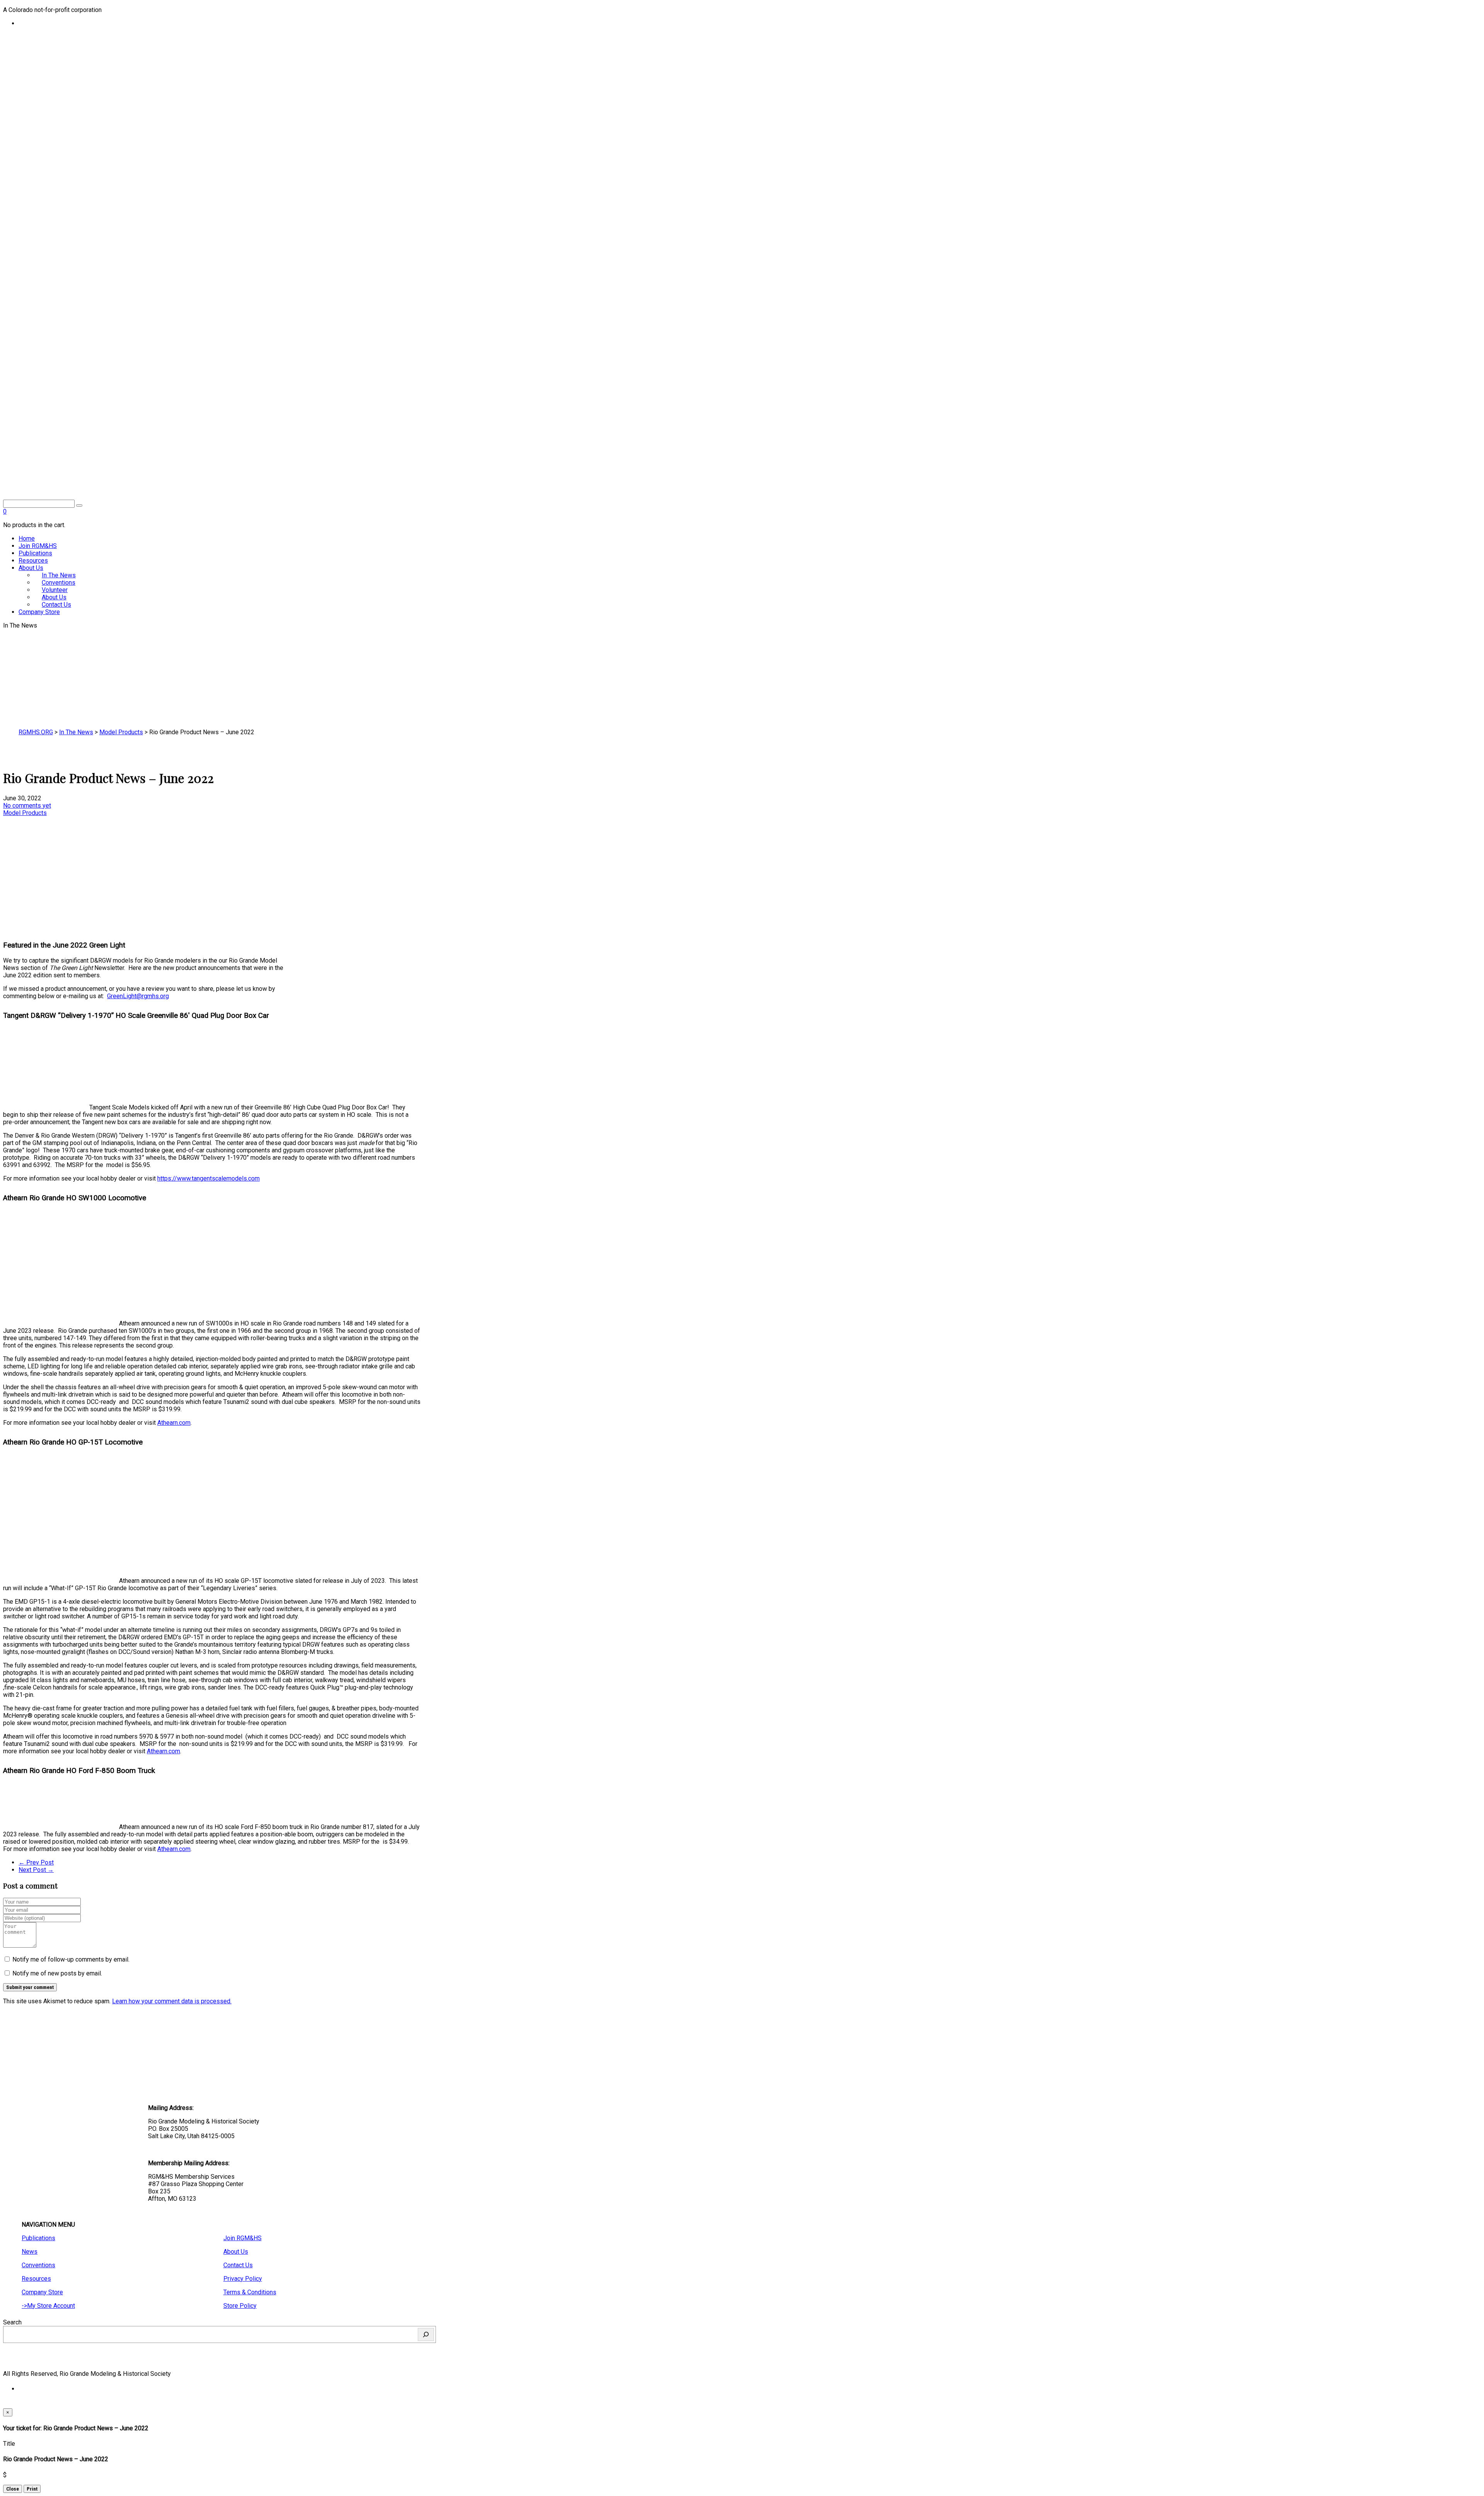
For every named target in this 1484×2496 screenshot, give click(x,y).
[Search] (426, 2334)
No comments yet (27, 806)
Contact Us (56, 605)
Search (12, 2322)
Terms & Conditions (250, 2292)
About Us (31, 568)
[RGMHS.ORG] (212, 454)
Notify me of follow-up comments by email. (71, 1959)
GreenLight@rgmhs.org (138, 996)
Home (27, 539)
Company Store (39, 612)
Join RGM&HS (38, 546)
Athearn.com (174, 1423)
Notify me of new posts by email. (57, 1973)
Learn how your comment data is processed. (172, 2001)
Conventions (38, 2265)
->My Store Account (48, 2306)
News (30, 2252)
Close (13, 2489)
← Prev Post (36, 1862)
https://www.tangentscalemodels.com (208, 1178)
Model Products (25, 813)
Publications (35, 553)
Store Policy (240, 2306)
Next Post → (36, 1870)
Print (32, 2489)
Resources (33, 561)
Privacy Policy (243, 2279)
